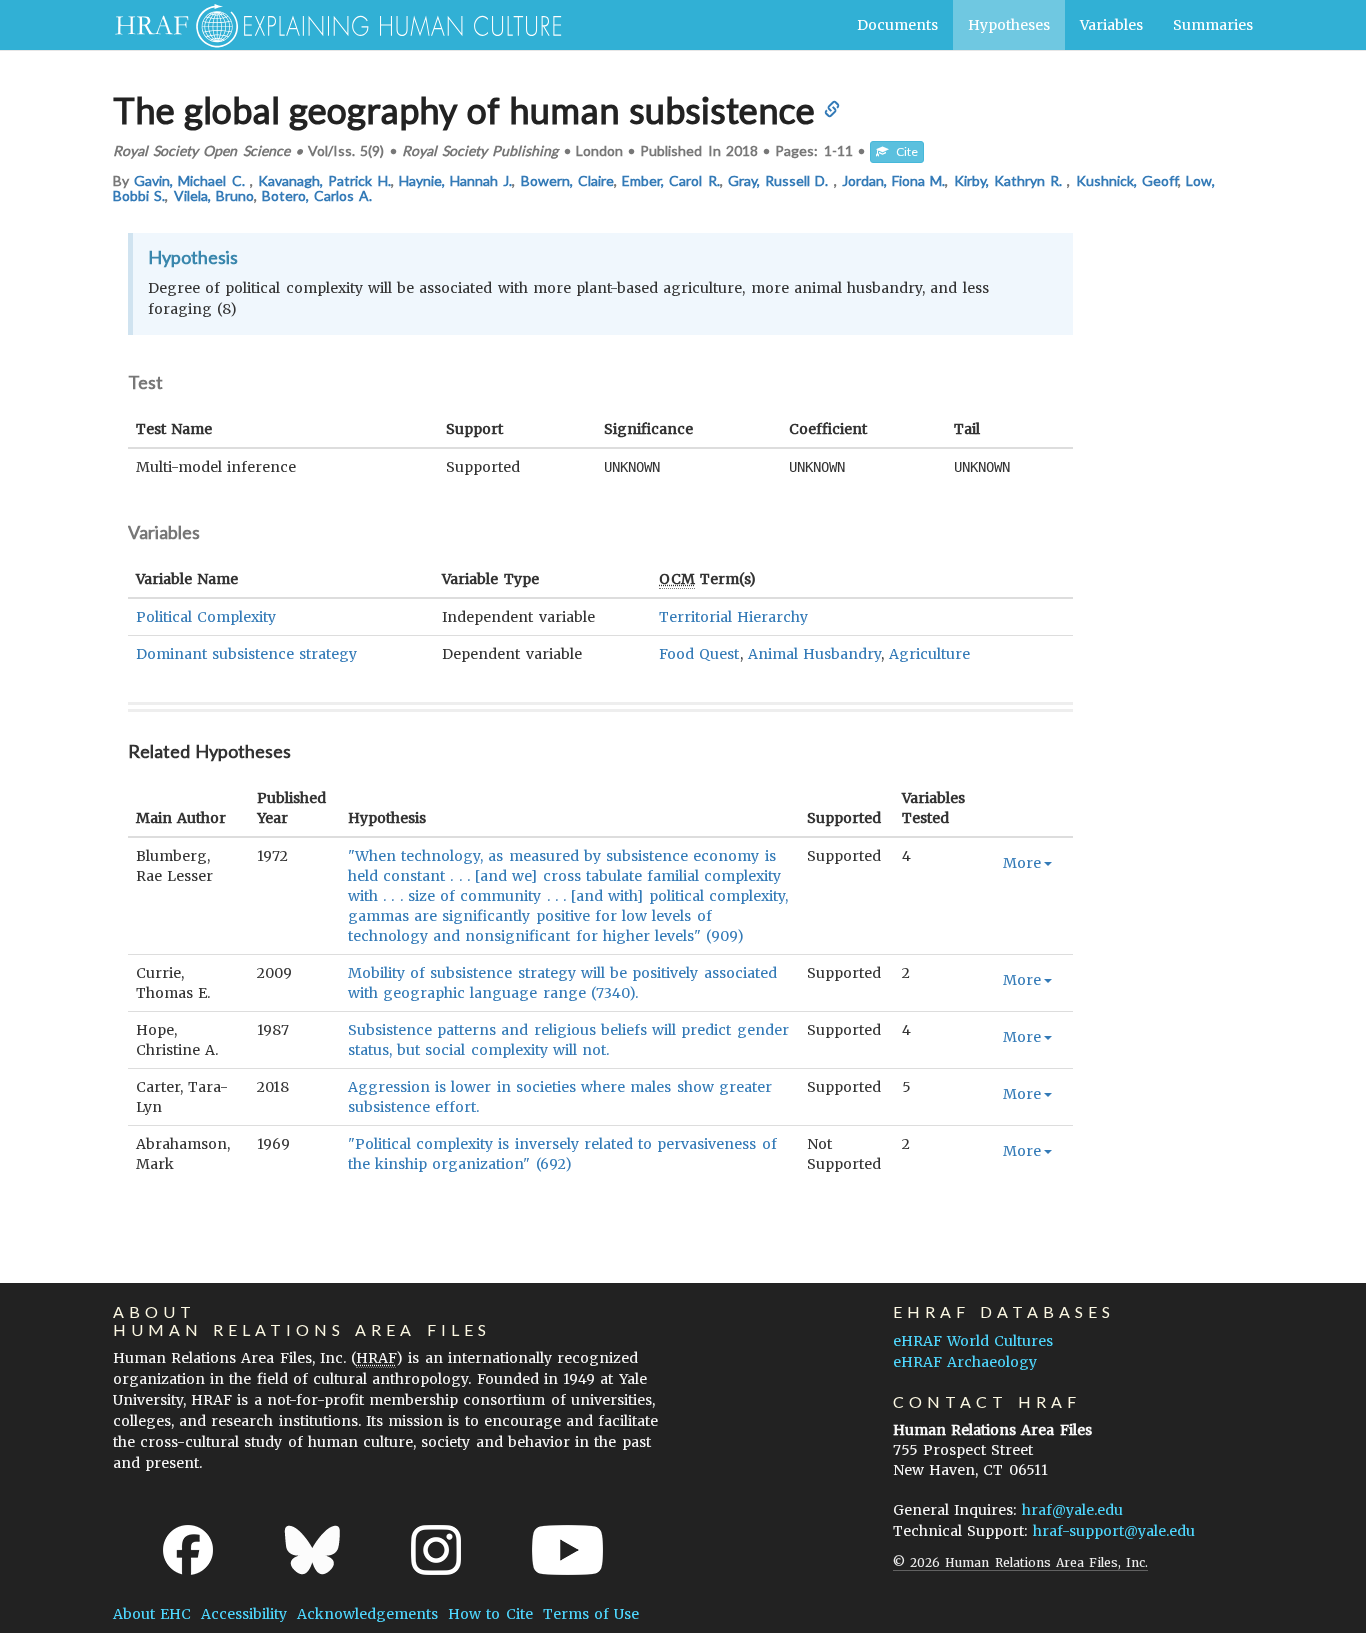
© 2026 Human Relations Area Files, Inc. (1020, 1562)
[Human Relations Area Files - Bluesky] (312, 1550)
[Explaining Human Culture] (330, 25)
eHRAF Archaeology (965, 1362)
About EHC (152, 1614)
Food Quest (699, 654)
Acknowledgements (367, 1614)
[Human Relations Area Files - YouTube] (567, 1550)
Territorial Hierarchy (733, 617)
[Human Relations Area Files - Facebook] (188, 1550)
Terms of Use (591, 1614)
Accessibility (244, 1614)
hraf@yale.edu (1072, 1510)
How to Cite (490, 1614)
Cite (903, 151)
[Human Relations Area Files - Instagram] (436, 1550)
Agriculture (929, 654)
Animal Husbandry (814, 654)
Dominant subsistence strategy (246, 654)
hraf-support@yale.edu (1114, 1531)
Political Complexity (206, 617)
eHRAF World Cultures (973, 1341)
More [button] (1022, 863)
